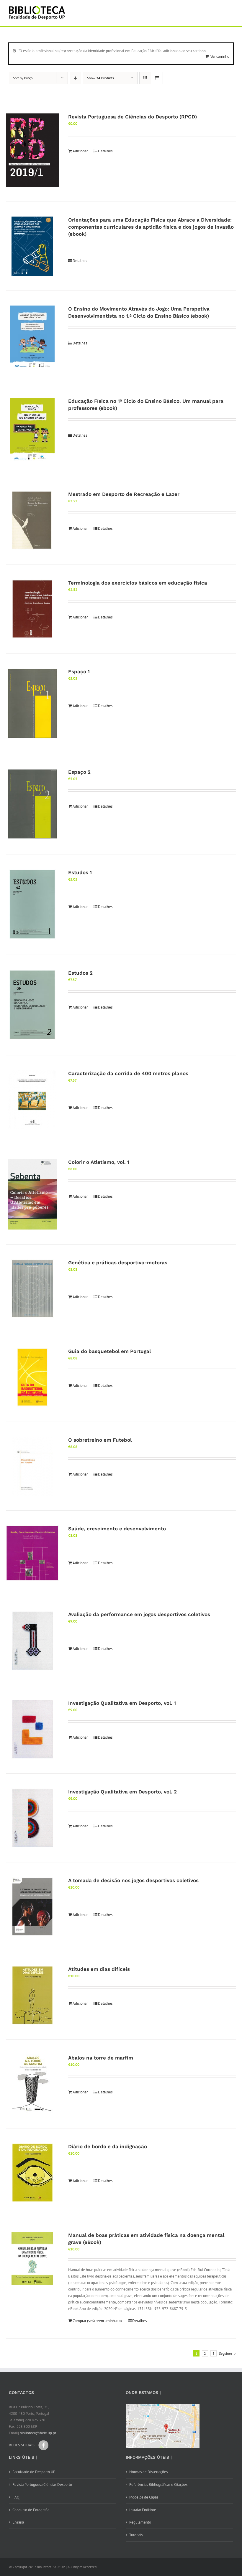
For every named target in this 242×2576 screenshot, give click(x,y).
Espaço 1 (79, 671)
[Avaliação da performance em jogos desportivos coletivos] (32, 1641)
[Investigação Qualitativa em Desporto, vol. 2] (32, 1818)
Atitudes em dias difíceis (99, 1969)
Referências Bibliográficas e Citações (158, 2485)
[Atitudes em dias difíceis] (32, 1995)
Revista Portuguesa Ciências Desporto (42, 2485)
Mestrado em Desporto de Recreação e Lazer (124, 494)
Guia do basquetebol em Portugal (109, 1351)
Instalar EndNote (143, 2510)
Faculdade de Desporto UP (34, 2472)
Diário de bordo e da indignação (108, 2146)
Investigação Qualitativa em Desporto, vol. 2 (122, 1792)
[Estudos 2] (32, 1005)
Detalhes (105, 151)
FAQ (16, 2497)
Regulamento (140, 2522)
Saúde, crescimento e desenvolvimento (117, 1529)
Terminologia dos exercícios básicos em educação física (138, 583)
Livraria (18, 2522)
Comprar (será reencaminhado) (97, 2321)
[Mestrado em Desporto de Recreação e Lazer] (32, 520)
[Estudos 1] (32, 905)
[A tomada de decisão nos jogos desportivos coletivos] (32, 1907)
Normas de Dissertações (148, 2472)
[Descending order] (75, 78)
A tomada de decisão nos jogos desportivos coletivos (133, 1880)
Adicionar (80, 151)
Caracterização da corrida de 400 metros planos (128, 1073)
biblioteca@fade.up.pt (38, 2433)
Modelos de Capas (144, 2497)
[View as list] (157, 78)
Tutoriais (136, 2535)
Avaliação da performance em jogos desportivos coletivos (139, 1614)
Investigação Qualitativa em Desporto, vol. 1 (122, 1703)
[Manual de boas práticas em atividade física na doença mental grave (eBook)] (32, 2259)
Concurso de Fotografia (31, 2510)
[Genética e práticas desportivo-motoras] (32, 1289)
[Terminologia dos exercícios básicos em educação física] (32, 609)
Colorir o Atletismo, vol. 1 (99, 1162)
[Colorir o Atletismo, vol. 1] (32, 1194)
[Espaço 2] (32, 804)
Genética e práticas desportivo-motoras (118, 1263)
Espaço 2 (79, 772)
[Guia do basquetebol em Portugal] (32, 1377)
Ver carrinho (220, 56)
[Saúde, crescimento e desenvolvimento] (32, 1553)
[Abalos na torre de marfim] (32, 2084)
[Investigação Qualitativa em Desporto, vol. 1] (32, 1729)
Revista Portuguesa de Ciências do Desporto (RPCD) (133, 117)
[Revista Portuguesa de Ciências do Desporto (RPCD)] (32, 150)
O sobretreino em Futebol (100, 1440)
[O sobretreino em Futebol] (32, 1466)
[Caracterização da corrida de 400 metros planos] (32, 1100)
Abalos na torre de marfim (101, 2058)
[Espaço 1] (32, 704)
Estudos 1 (80, 872)
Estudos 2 (80, 973)
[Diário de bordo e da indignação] (32, 2173)
